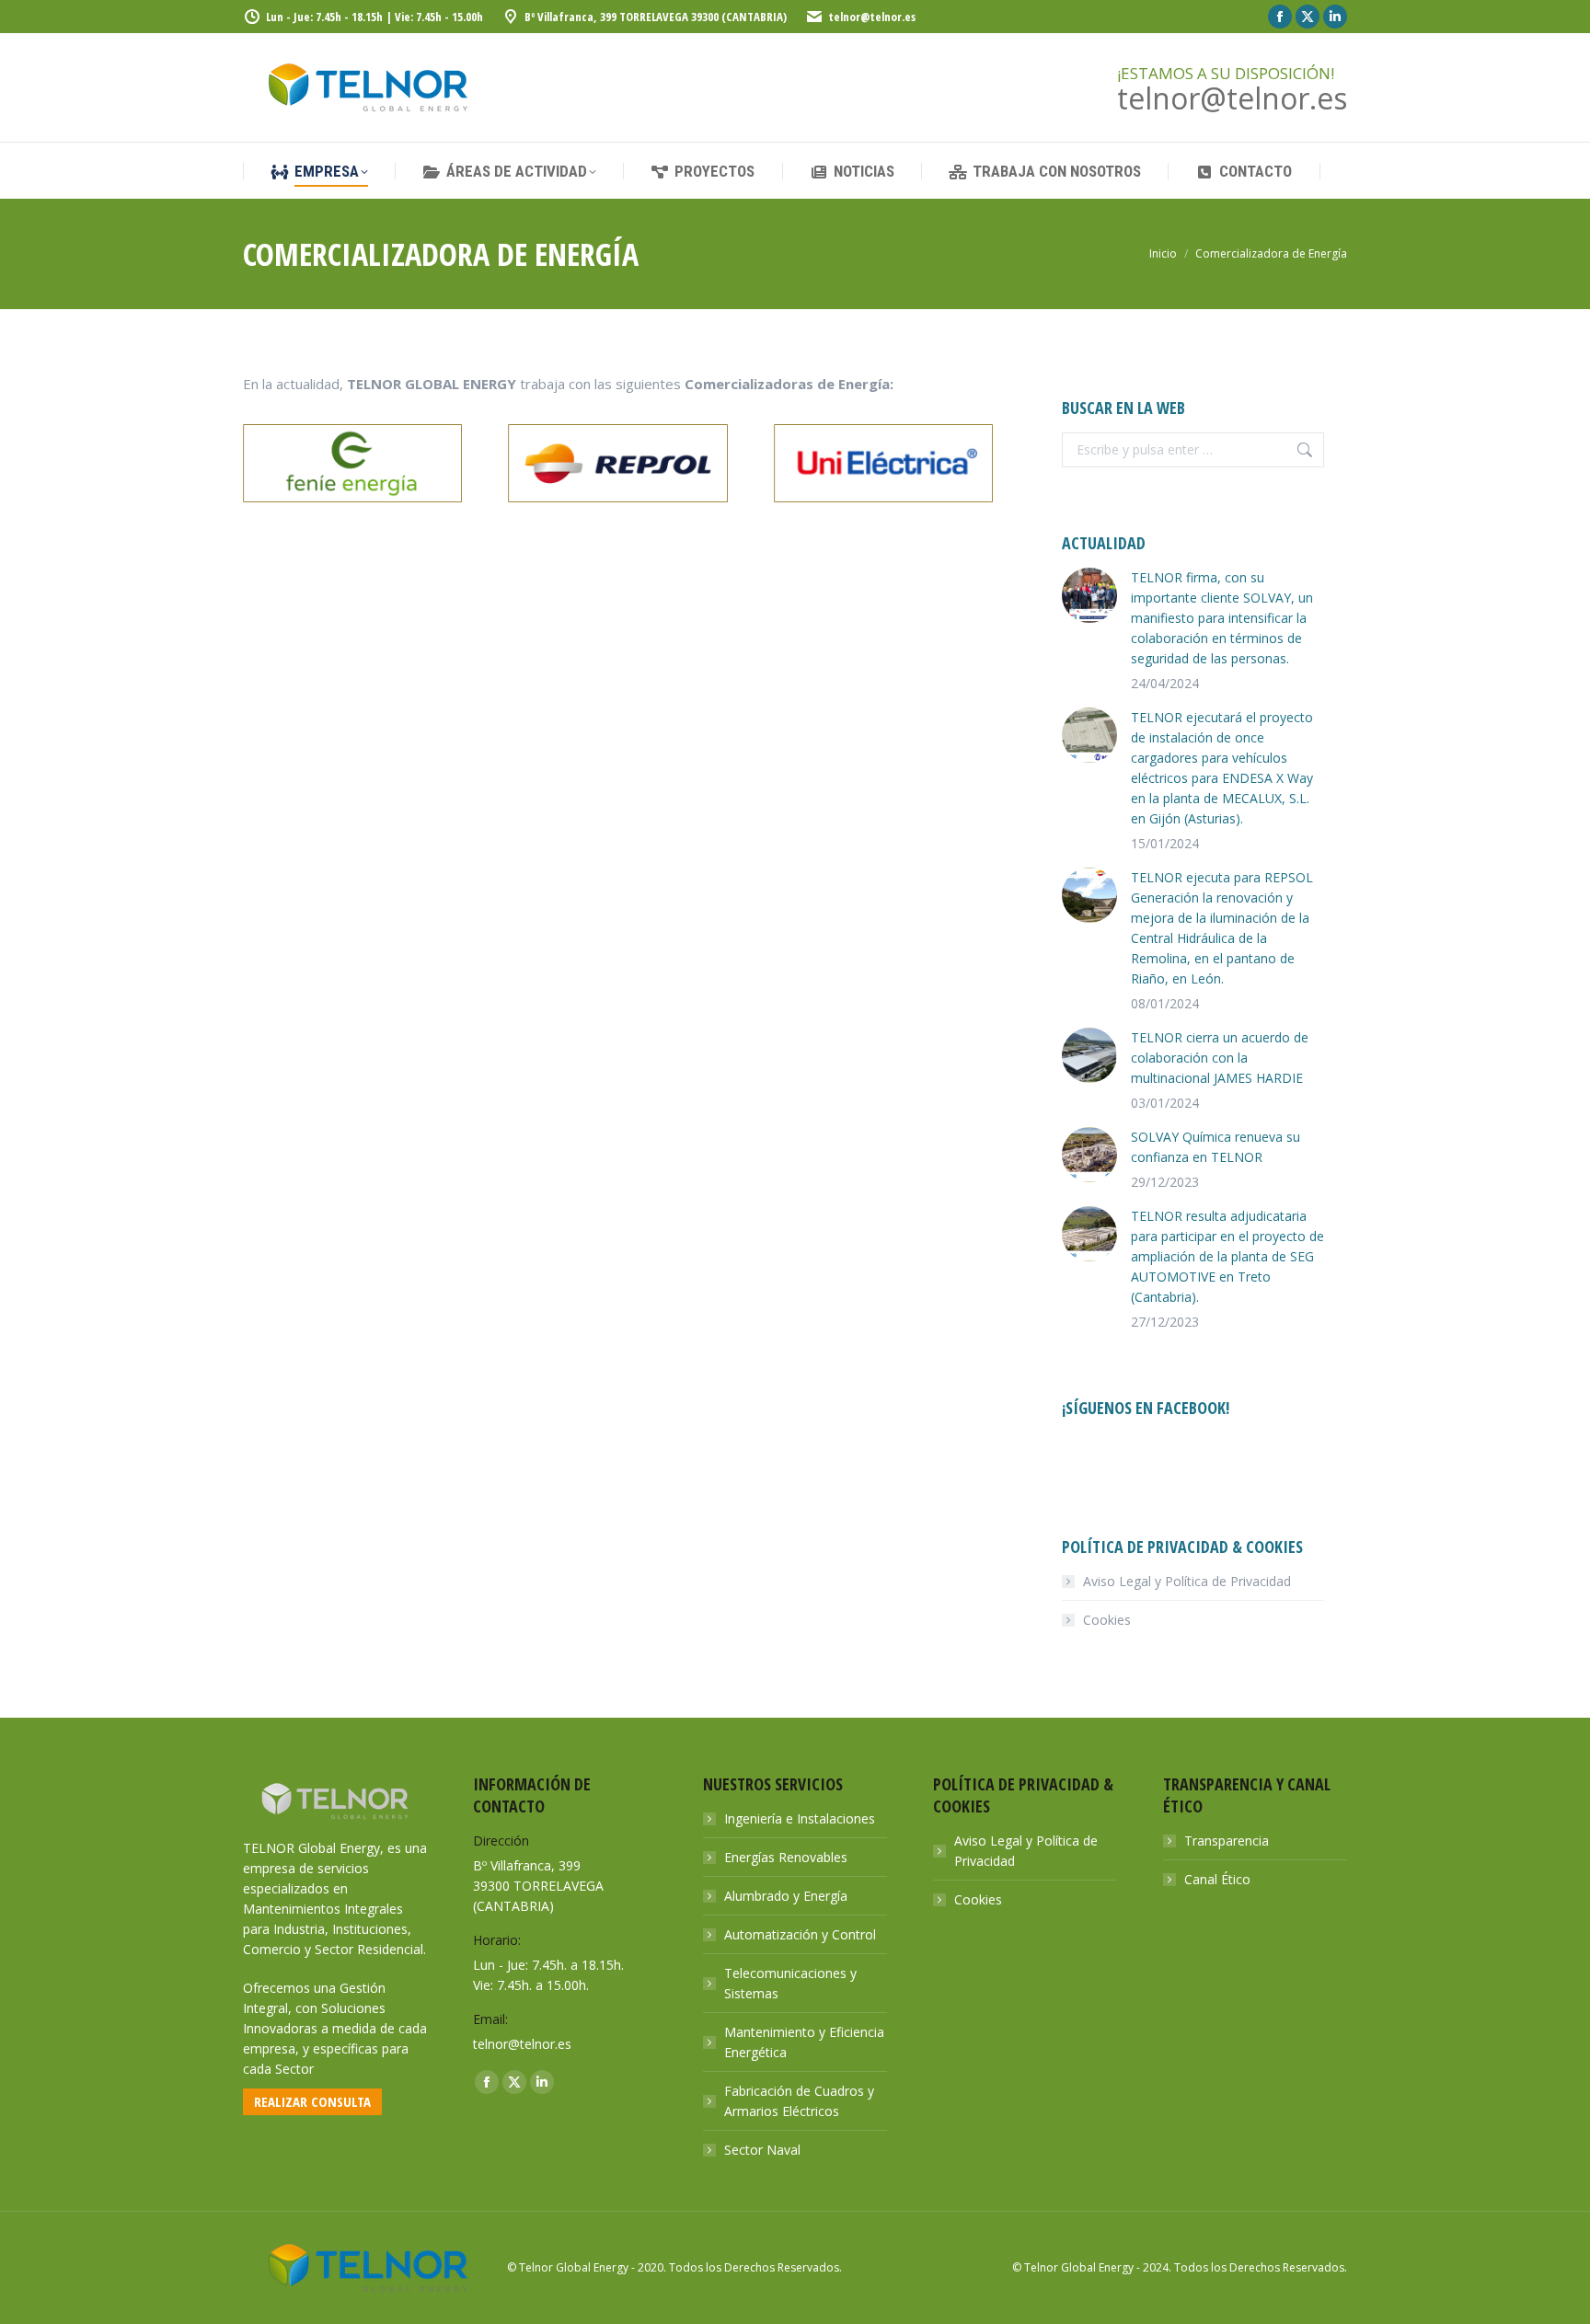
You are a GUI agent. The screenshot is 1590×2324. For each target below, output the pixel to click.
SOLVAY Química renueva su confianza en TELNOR (1216, 1147)
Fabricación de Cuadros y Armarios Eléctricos (799, 2101)
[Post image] (1089, 595)
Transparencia (1227, 1841)
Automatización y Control (800, 1934)
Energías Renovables (786, 1857)
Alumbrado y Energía (786, 1896)
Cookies (1107, 1620)
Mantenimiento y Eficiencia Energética (804, 2042)
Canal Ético (1217, 1879)
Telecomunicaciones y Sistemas (790, 1983)
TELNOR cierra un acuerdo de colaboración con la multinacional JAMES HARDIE (1220, 1058)
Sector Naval (762, 2150)
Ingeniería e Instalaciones (800, 1818)
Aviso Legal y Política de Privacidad (1187, 1581)
